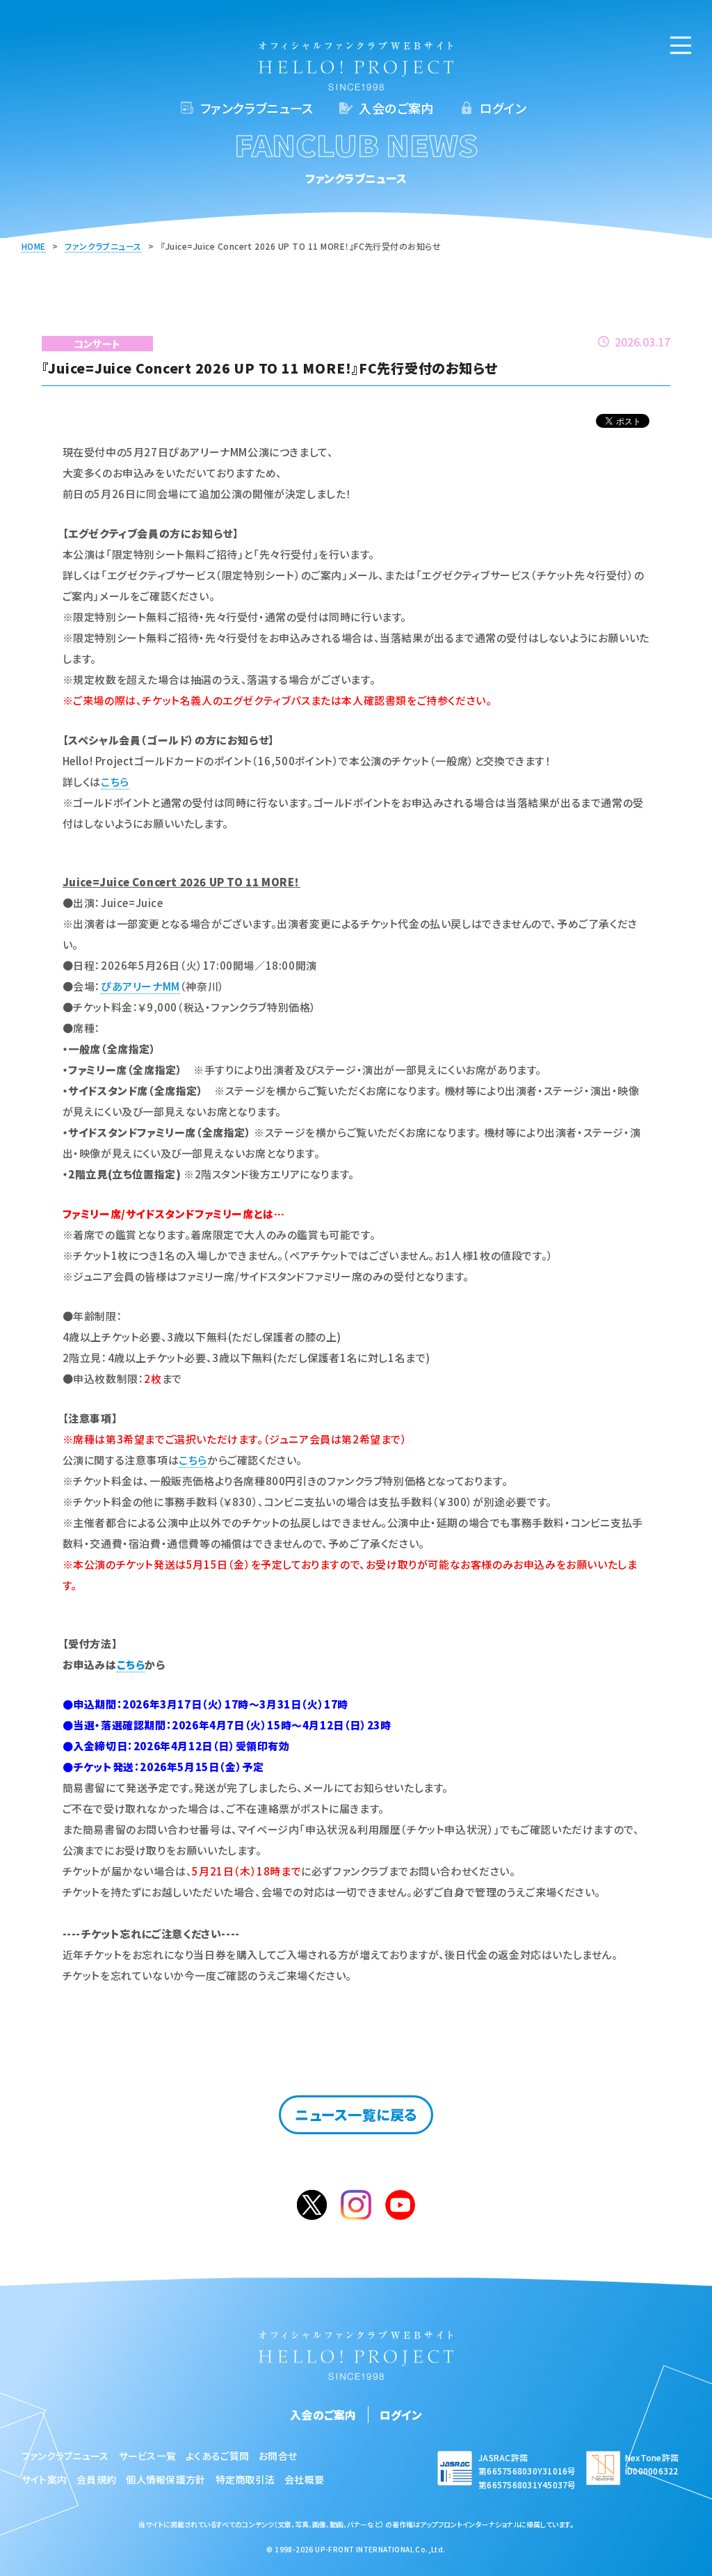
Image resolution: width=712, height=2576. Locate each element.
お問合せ (278, 2456)
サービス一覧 (148, 2456)
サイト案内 (44, 2479)
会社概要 (304, 2479)
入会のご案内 (396, 108)
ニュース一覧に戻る (356, 2114)
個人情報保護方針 (165, 2479)
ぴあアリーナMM (140, 986)
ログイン (503, 108)
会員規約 (96, 2479)
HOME (34, 246)
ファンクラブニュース (257, 108)
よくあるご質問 (217, 2456)
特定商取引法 (245, 2479)
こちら (115, 782)
